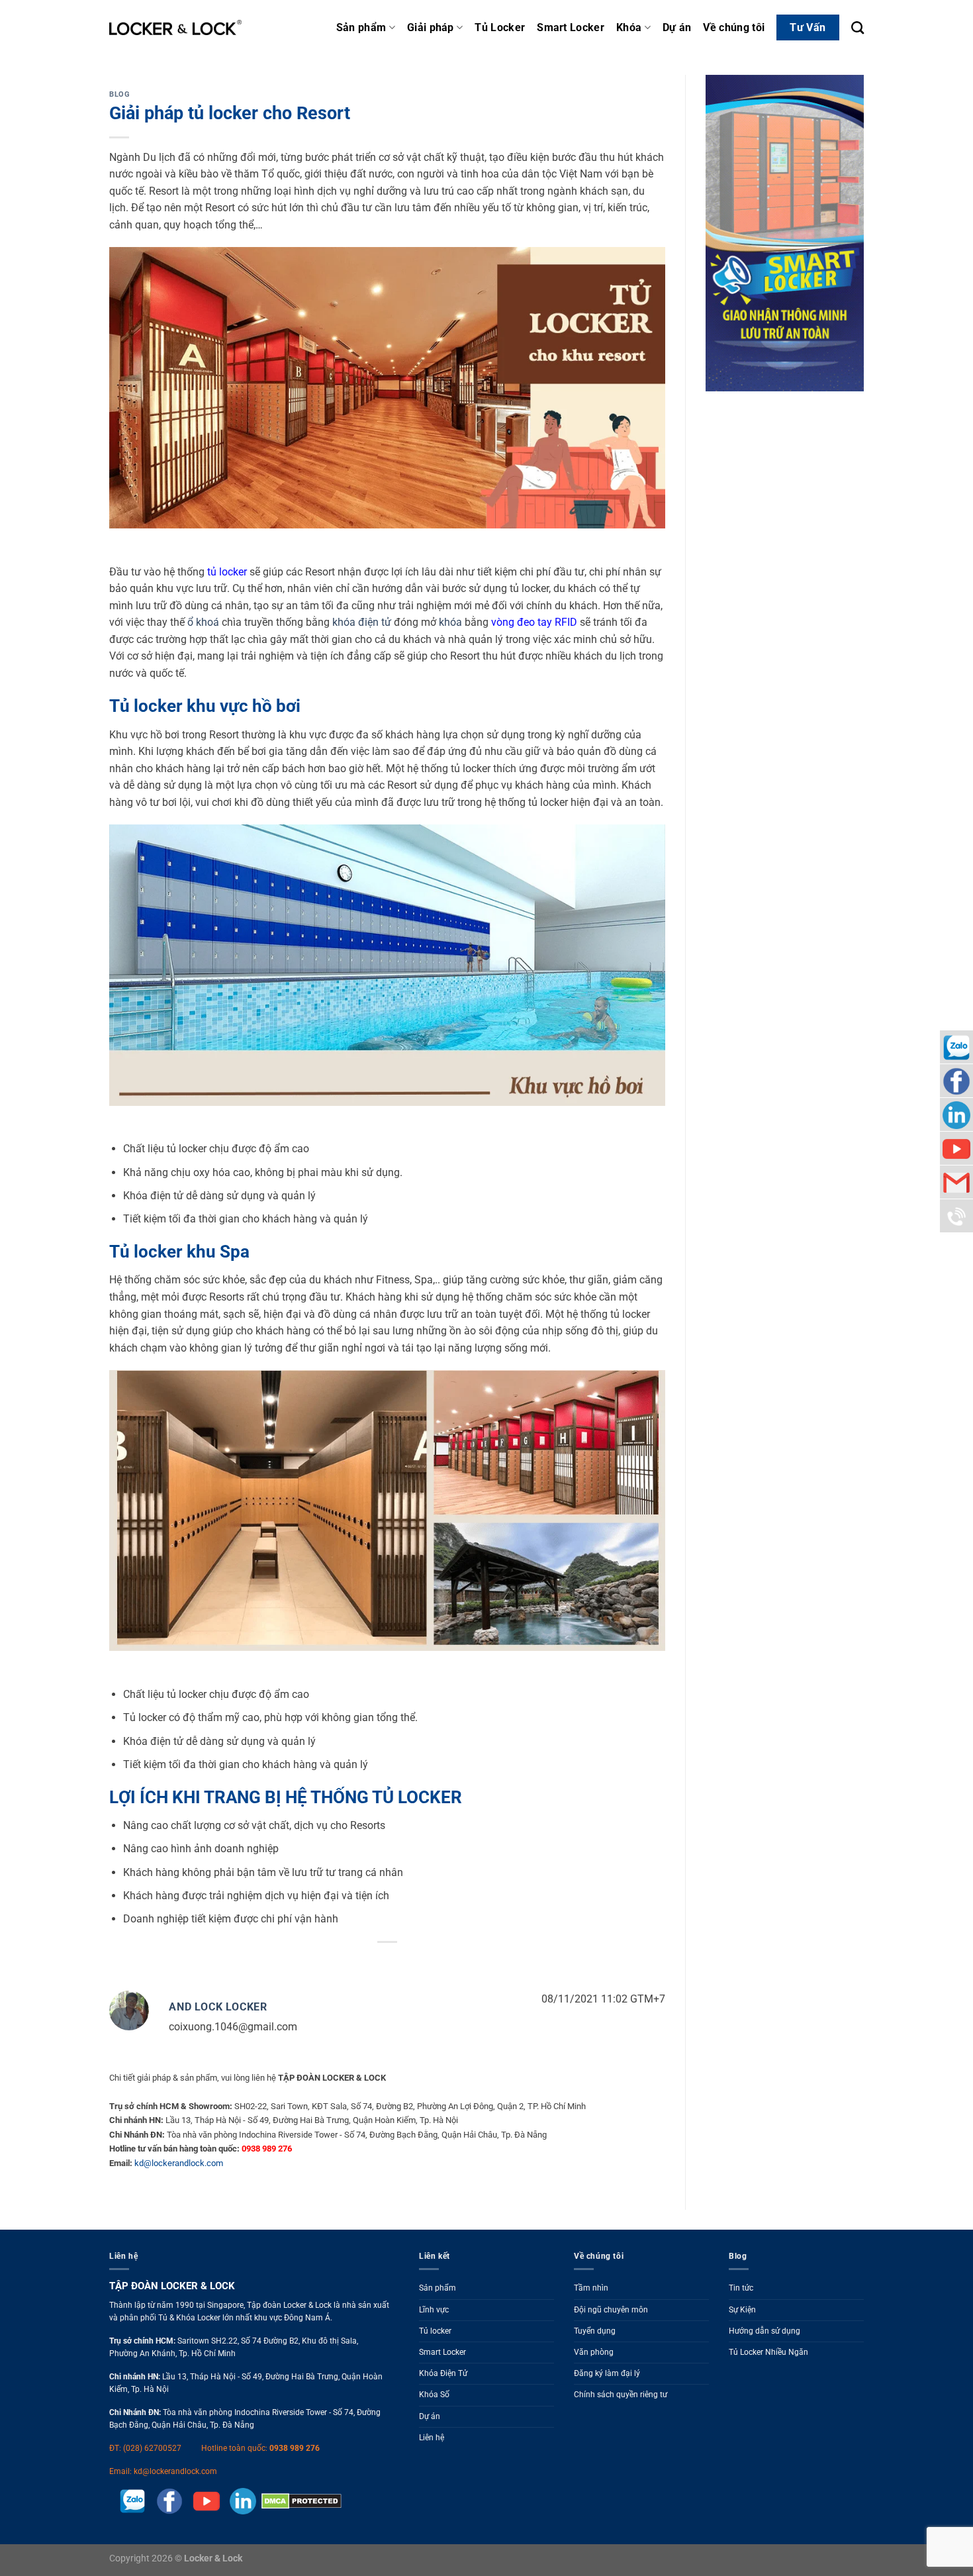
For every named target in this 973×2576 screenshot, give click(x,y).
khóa (450, 622)
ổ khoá (203, 622)
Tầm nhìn (591, 2288)
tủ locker (227, 572)
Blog (119, 94)
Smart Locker (571, 27)
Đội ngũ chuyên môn (611, 2310)
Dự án (677, 27)
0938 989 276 (295, 2448)
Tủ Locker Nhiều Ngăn (768, 2352)
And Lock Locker (218, 2007)
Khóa (629, 27)
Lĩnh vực (434, 2310)
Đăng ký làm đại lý (607, 2373)
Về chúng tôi (734, 27)
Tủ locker (435, 2331)
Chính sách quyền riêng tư (621, 2395)
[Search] (857, 27)
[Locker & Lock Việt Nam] (175, 28)
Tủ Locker (500, 27)
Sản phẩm (361, 27)
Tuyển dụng (595, 2331)
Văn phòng (594, 2352)
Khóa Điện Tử (443, 2373)
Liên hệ (432, 2438)
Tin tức (741, 2288)
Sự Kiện (742, 2310)
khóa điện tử (362, 622)
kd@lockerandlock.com (179, 2163)
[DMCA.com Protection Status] (299, 2501)
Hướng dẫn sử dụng (764, 2331)
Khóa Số (434, 2395)
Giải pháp (431, 27)
